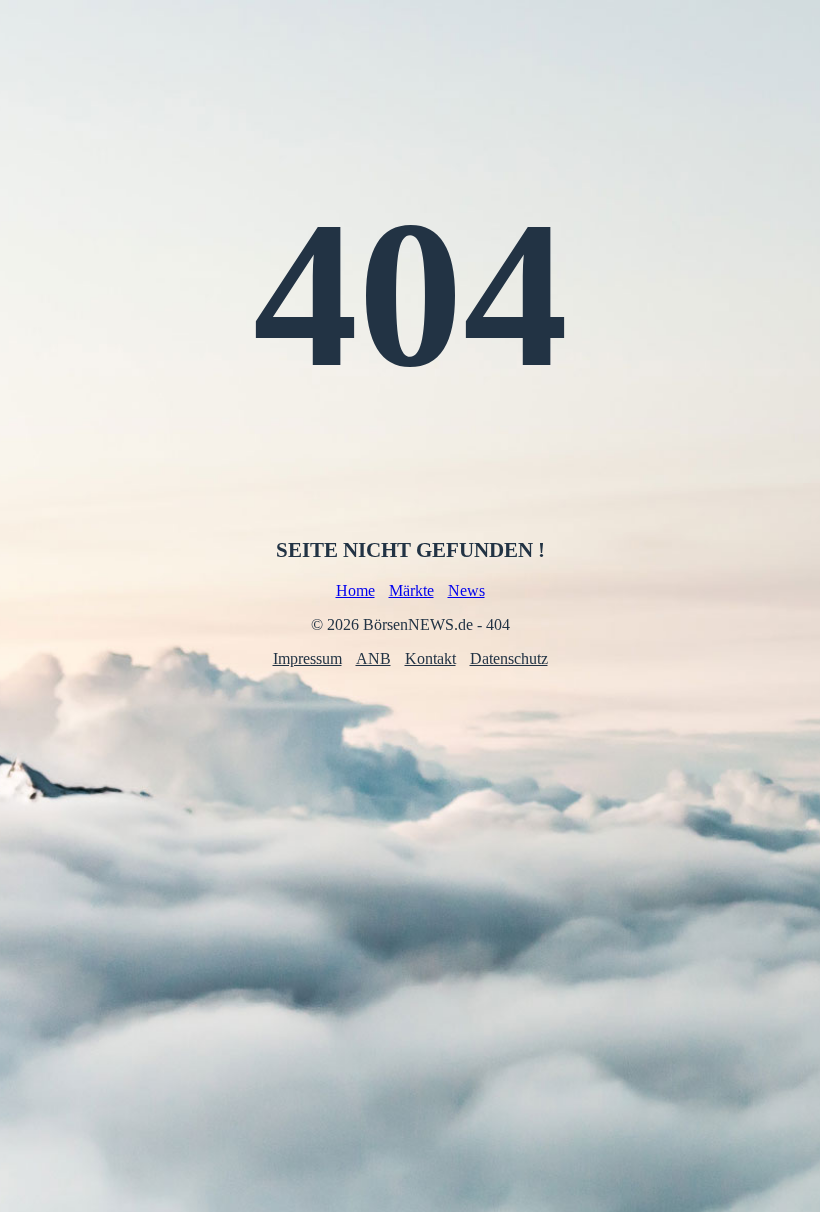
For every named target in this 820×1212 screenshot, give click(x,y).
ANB (373, 658)
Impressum (307, 658)
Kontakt (430, 658)
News (466, 590)
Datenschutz (509, 658)
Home (355, 590)
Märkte (411, 590)
